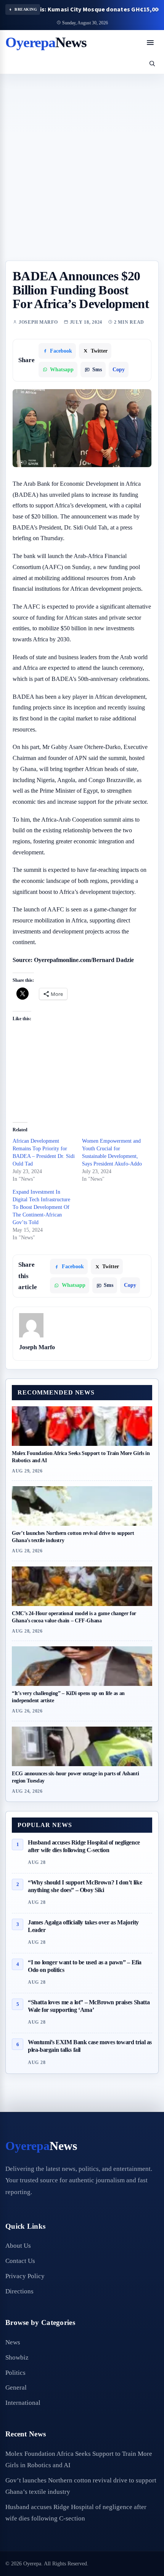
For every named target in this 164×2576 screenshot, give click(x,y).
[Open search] (152, 63)
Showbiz (17, 2357)
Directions (19, 2291)
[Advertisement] (82, 175)
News (13, 2342)
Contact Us (20, 2261)
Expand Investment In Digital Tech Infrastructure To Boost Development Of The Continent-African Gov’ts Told (41, 1207)
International (23, 2403)
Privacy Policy (25, 2276)
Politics (15, 2373)
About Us (18, 2246)
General (16, 2388)
